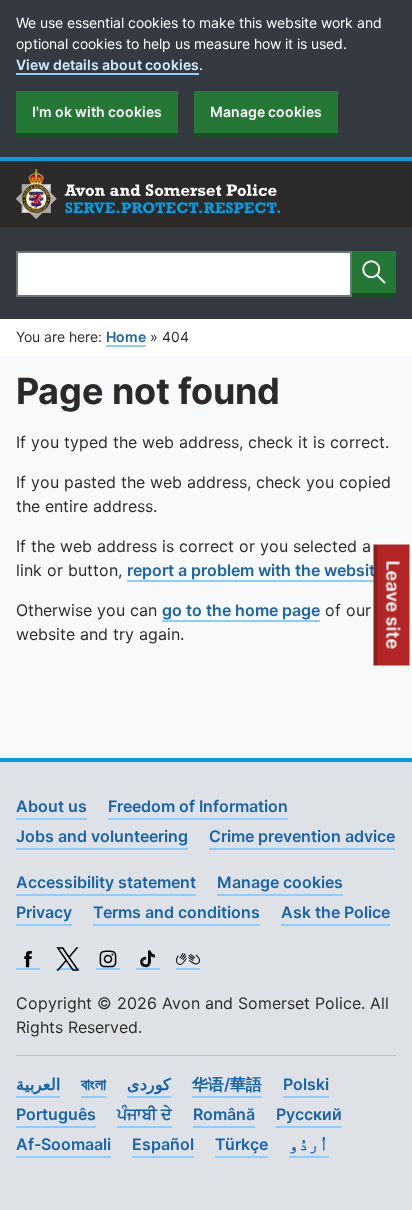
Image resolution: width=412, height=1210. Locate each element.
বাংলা (93, 1084)
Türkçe (241, 1144)
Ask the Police (335, 912)
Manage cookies (266, 111)
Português (56, 1114)
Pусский (309, 1114)
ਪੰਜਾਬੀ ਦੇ (144, 1114)
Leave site (394, 613)
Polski (306, 1084)
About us (51, 806)
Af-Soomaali (63, 1144)
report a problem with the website (255, 570)
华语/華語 (227, 1084)
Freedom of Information (198, 806)
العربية (38, 1084)
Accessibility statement (106, 882)
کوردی (149, 1084)
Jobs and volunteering (102, 836)
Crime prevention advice (302, 836)
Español (163, 1144)
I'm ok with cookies (97, 111)
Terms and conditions (176, 912)
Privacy (44, 912)
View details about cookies (107, 64)
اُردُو (309, 1144)
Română (224, 1114)
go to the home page (241, 610)
